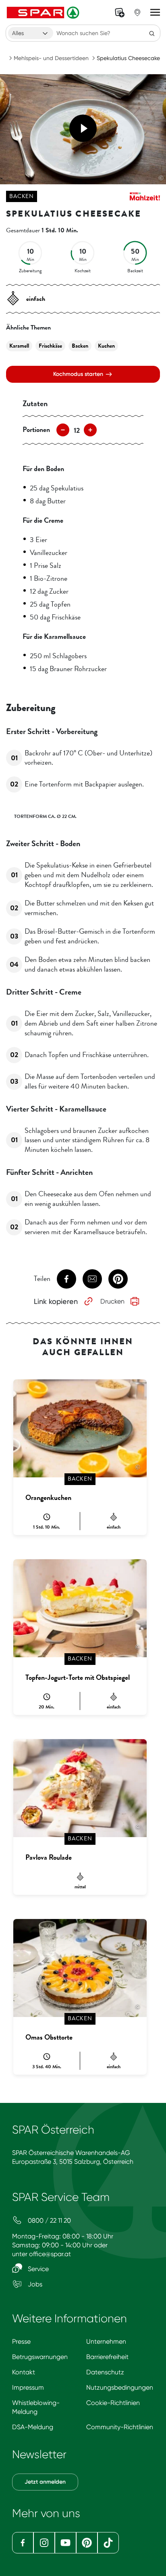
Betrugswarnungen (40, 2357)
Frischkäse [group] (50, 346)
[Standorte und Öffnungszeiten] (137, 13)
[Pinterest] (87, 2543)
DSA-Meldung (33, 2427)
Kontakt (24, 2372)
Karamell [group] (19, 346)
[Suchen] (152, 33)
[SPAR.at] (44, 13)
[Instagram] (44, 2543)
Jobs (34, 2284)
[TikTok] (108, 2543)
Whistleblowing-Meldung (36, 2407)
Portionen (36, 430)
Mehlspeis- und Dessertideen (51, 58)
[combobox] (31, 33)
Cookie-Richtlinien (113, 2403)
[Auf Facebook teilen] (66, 1279)
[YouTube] (65, 2543)
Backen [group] (80, 346)
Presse (21, 2341)
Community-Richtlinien (120, 2427)
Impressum (28, 2387)
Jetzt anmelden (45, 2482)
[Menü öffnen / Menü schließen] (155, 13)
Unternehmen (106, 2341)
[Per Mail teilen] (92, 1279)
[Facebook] (23, 2543)
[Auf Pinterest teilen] (118, 1279)
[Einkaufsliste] (120, 13)
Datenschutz (105, 2372)
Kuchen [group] (106, 346)
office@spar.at (50, 2254)
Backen (22, 196)
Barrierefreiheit (107, 2357)
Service (37, 2269)
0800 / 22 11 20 (49, 2220)
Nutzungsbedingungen (120, 2387)
